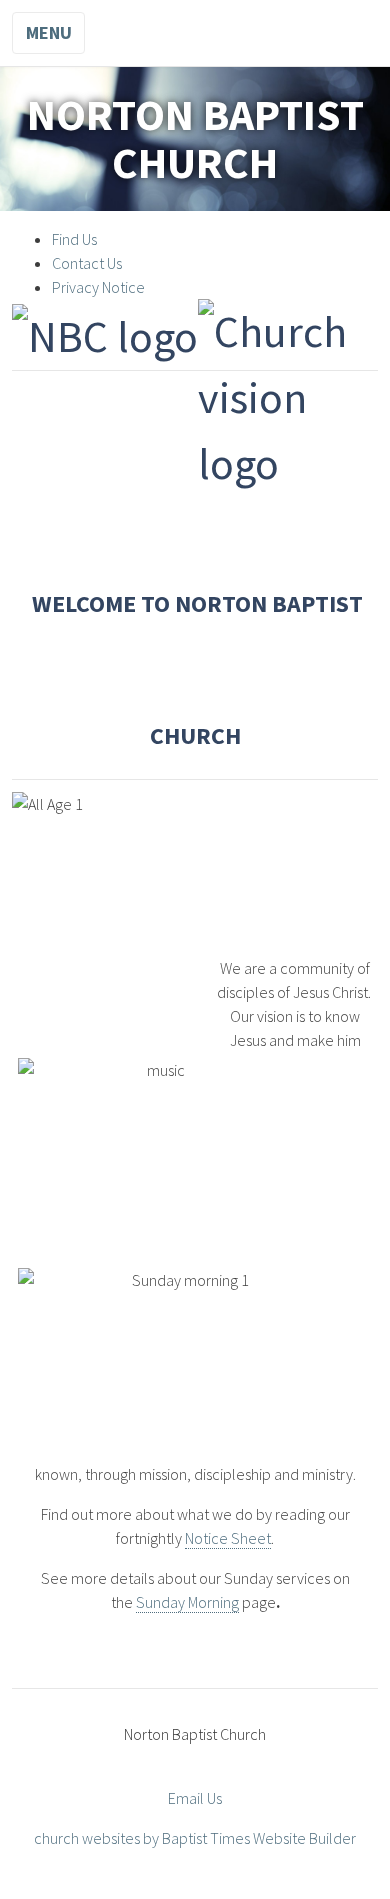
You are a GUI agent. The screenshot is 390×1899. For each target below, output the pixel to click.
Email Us (195, 1798)
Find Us (74, 239)
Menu (49, 32)
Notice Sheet (228, 1538)
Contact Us (87, 263)
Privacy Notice (98, 287)
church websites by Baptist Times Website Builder (195, 1838)
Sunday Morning (187, 1602)
